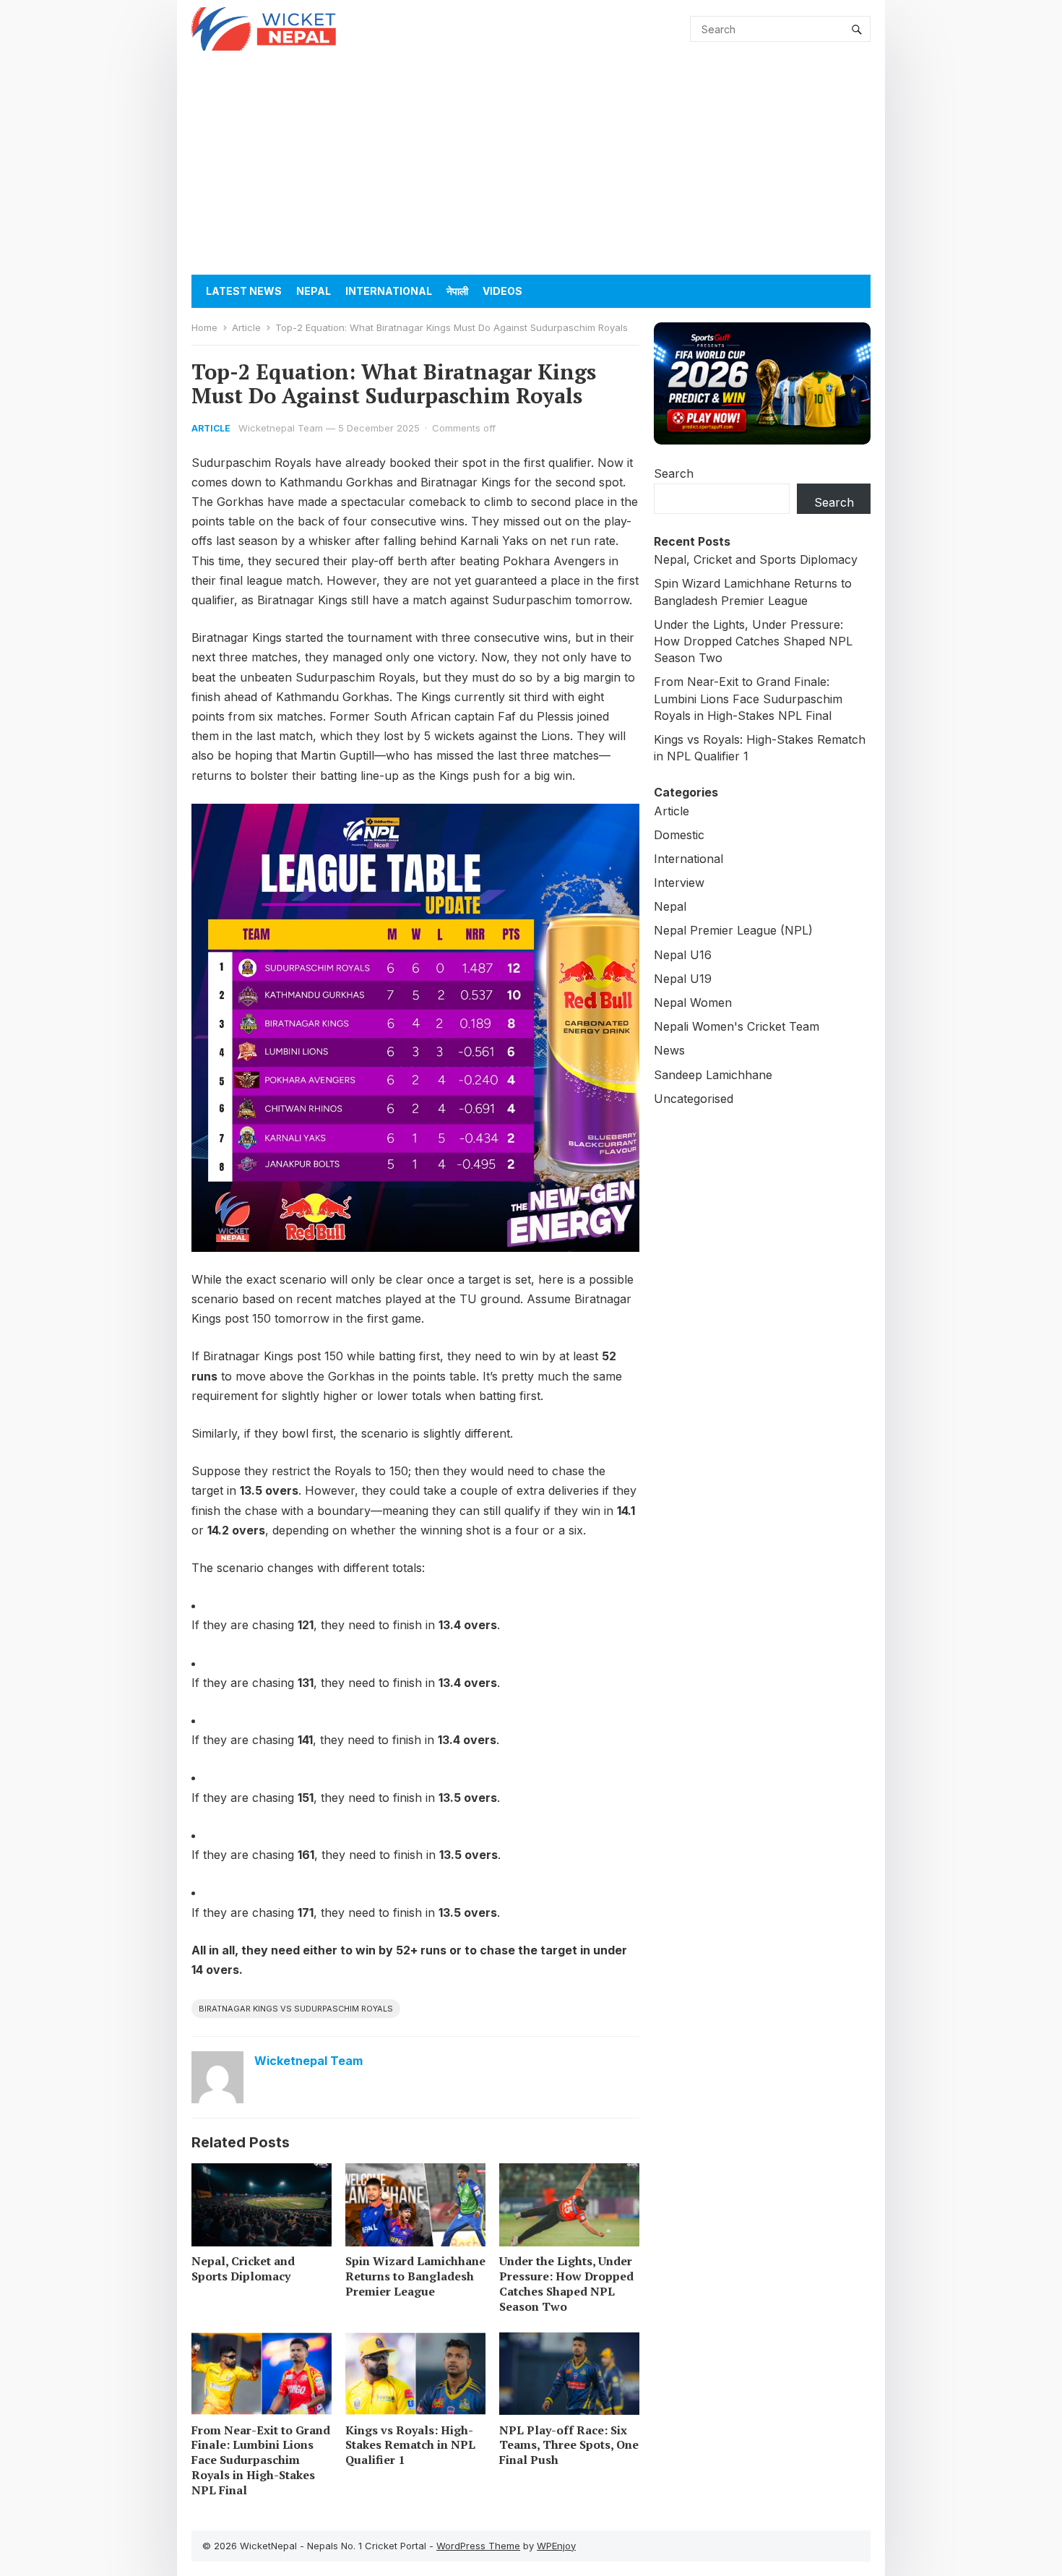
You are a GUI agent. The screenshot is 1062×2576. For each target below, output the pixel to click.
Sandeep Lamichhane (713, 1075)
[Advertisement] (531, 166)
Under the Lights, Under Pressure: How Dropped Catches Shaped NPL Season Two (566, 2283)
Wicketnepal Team (281, 428)
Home (204, 327)
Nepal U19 (683, 979)
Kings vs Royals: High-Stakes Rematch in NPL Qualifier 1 (410, 2445)
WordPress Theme (478, 2546)
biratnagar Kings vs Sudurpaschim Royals (296, 2009)
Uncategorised (694, 1099)
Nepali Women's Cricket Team (737, 1026)
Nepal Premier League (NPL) (733, 930)
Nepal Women (693, 1003)
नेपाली (457, 291)
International (389, 291)
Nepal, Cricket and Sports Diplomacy (243, 2268)
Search (674, 473)
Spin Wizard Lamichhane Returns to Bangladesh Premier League (415, 2276)
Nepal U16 (683, 955)
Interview (679, 883)
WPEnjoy (556, 2546)
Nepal (314, 291)
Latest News (244, 291)
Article (246, 327)
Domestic (679, 835)
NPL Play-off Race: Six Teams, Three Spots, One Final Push (569, 2445)
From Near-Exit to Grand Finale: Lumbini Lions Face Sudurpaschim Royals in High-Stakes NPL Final (261, 2460)
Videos (502, 291)
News (669, 1050)
